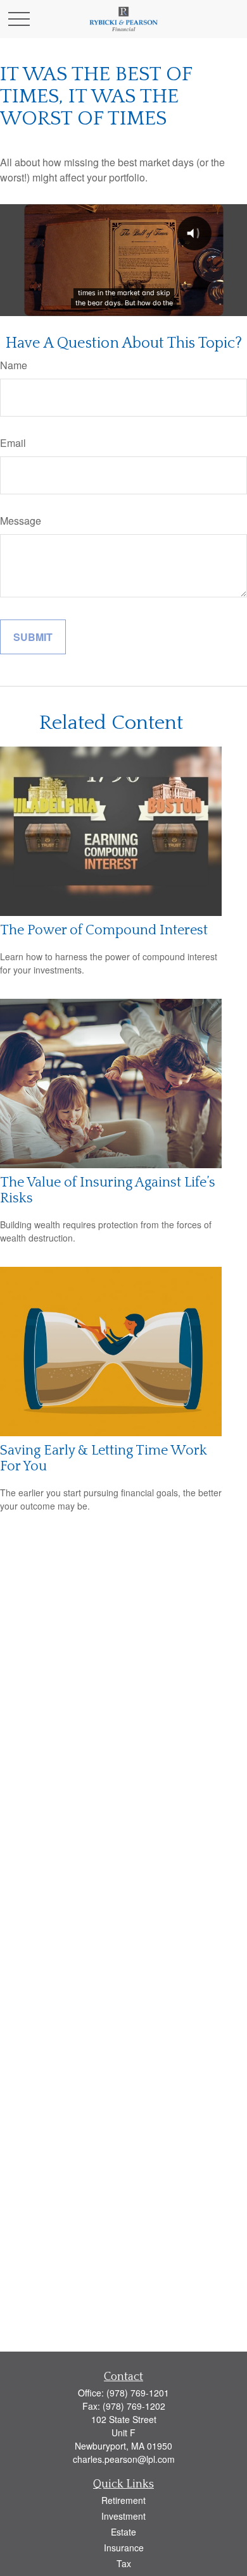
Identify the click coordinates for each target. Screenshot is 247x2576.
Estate (123, 2532)
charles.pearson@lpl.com (124, 2459)
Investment (123, 2516)
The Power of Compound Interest (104, 930)
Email (13, 443)
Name (14, 365)
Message (21, 521)
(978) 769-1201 (138, 2393)
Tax (124, 2563)
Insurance (124, 2548)
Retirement (123, 2500)
